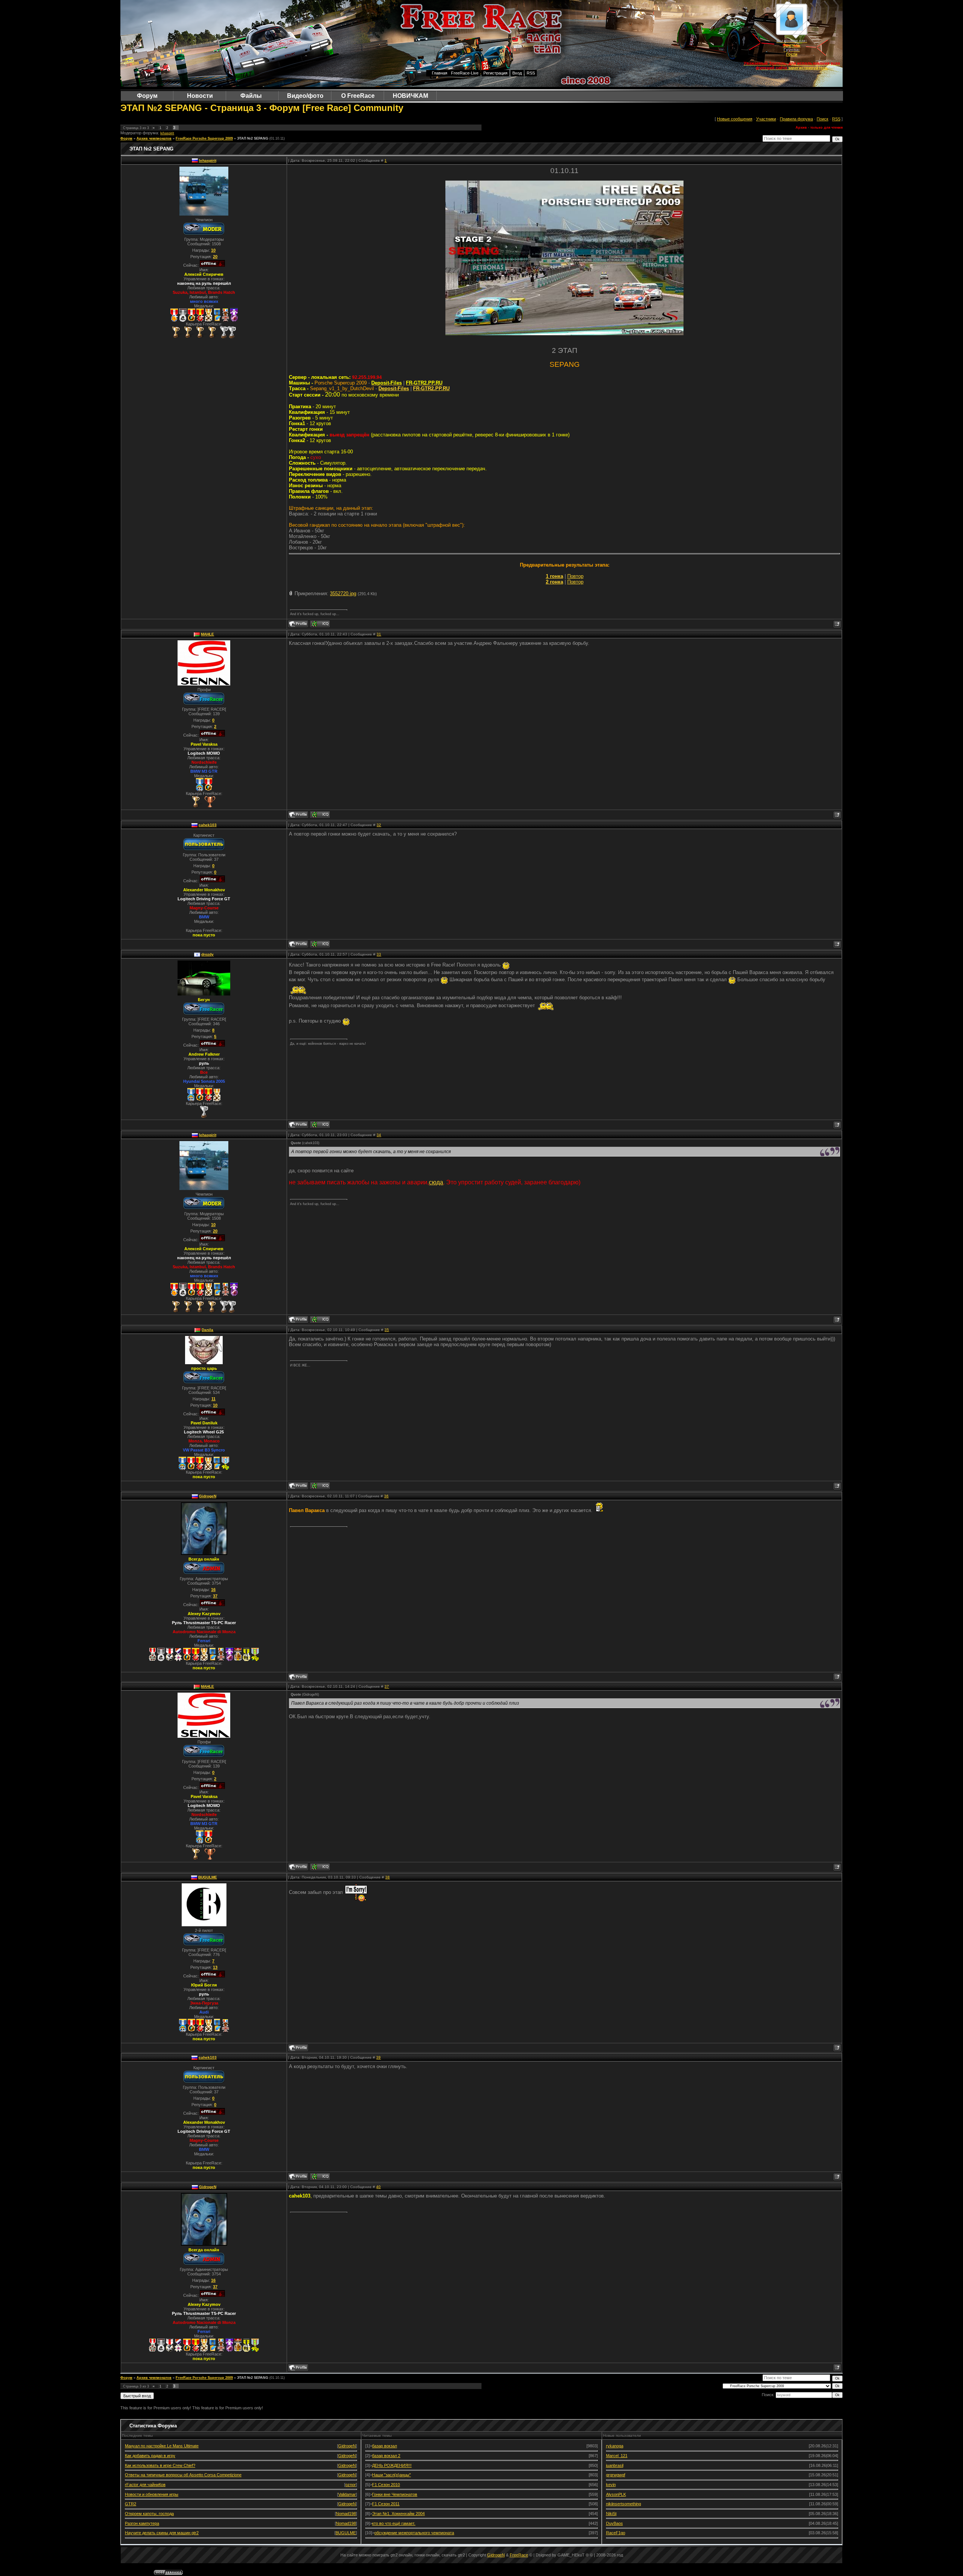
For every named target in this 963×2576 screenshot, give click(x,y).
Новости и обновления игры (152, 2494)
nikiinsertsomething (624, 2504)
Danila (207, 1330)
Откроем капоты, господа (149, 2514)
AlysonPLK (616, 2494)
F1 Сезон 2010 (386, 2485)
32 (379, 825)
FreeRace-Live (465, 73)
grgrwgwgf (616, 2475)
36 (386, 1496)
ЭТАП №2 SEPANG (253, 138)
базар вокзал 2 (386, 2456)
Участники (766, 119)
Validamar (347, 2494)
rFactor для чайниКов (145, 2485)
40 (378, 2187)
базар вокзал (384, 2446)
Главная (440, 73)
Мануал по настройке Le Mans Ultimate (162, 2446)
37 (387, 1686)
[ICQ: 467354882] (320, 624)
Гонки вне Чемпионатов (395, 2494)
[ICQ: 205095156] (320, 1486)
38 (387, 1877)
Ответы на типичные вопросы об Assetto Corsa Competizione (183, 2475)
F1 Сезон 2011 (386, 2504)
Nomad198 (346, 2514)
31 (379, 634)
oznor (351, 2485)
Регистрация (495, 73)
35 (387, 1330)
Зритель (792, 45)
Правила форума (796, 119)
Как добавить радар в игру (150, 2456)
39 (378, 2057)
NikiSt (611, 2514)
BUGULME (208, 1877)
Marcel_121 (617, 2456)
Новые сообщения (735, 119)
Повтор (575, 576)
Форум (126, 138)
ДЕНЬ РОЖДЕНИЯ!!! (392, 2465)
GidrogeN (208, 1496)
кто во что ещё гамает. (394, 2523)
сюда (436, 1182)
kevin (611, 2485)
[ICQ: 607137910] (320, 815)
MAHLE (207, 634)
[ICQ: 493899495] (320, 944)
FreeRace (519, 2555)
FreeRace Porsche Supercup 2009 (204, 138)
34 (379, 1135)
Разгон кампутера (142, 2523)
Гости (792, 54)
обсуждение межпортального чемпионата (414, 2533)
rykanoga (615, 2446)
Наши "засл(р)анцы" (391, 2475)
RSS (531, 73)
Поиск (822, 119)
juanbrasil (615, 2465)
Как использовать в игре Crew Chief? (160, 2465)
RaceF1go (616, 2533)
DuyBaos (614, 2523)
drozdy (207, 954)
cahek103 (208, 825)
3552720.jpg (343, 593)
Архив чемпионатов (154, 138)
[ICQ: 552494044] (320, 1125)
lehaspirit (167, 133)
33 (379, 954)
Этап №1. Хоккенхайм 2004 (398, 2514)
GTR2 (131, 2504)
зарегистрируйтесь (808, 68)
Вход (517, 73)
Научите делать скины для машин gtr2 (162, 2533)
